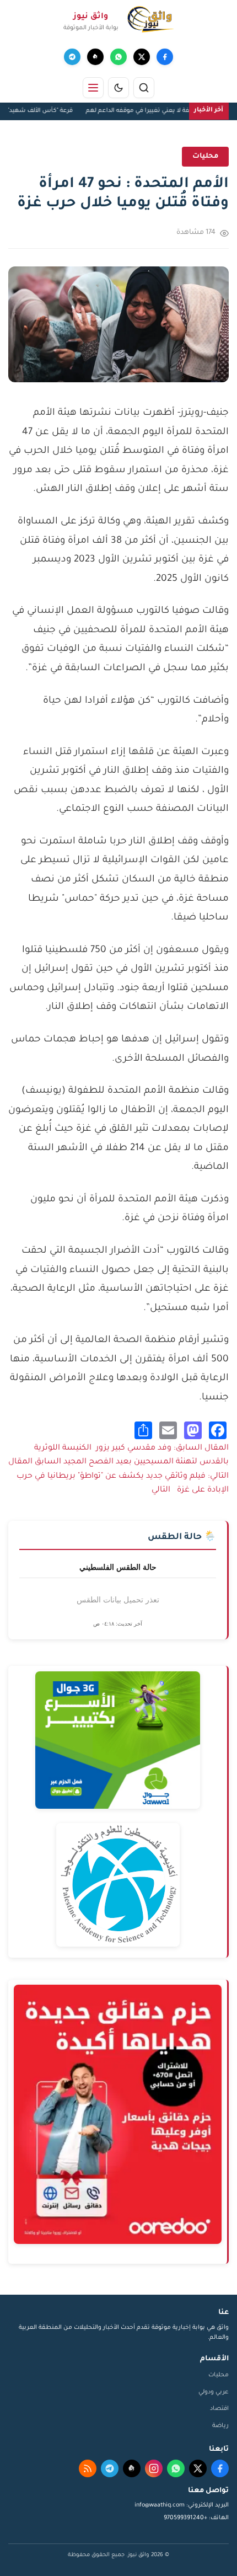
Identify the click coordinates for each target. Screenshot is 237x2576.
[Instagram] (154, 2468)
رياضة (220, 2426)
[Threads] (95, 57)
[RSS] (88, 2468)
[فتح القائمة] (93, 88)
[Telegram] (72, 57)
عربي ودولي (214, 2392)
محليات (219, 2375)
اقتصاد (219, 2409)
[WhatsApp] (118, 57)
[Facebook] (165, 57)
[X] (142, 57)
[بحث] (144, 88)
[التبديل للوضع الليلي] (118, 88)
